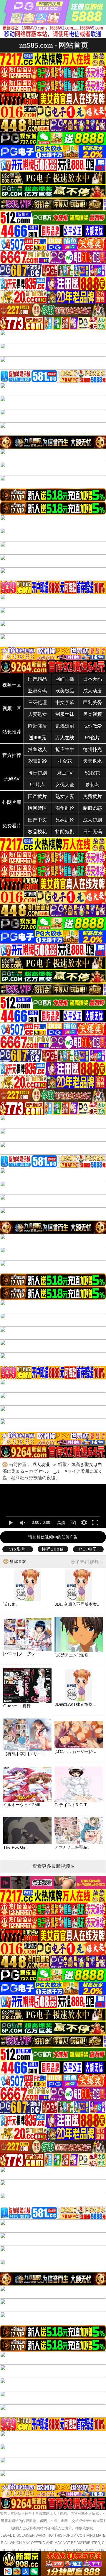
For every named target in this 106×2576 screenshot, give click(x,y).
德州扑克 (92, 749)
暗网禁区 (37, 808)
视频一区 (12, 685)
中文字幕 (65, 702)
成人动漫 (92, 691)
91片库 (37, 785)
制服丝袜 (65, 714)
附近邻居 (37, 726)
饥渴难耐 (65, 726)
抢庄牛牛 (65, 749)
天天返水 (92, 761)
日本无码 (92, 679)
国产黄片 (37, 796)
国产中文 (37, 820)
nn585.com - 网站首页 (54, 45)
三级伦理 (37, 702)
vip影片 (18, 1549)
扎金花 (65, 761)
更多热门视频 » (87, 1562)
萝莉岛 (92, 785)
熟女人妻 (65, 796)
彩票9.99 (38, 761)
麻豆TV (65, 773)
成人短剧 (92, 820)
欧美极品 (65, 691)
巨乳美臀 (92, 702)
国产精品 (37, 679)
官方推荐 (12, 755)
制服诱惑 (92, 808)
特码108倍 (53, 1549)
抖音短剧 (37, 773)
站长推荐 (12, 732)
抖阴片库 (12, 802)
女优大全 (65, 785)
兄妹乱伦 (65, 820)
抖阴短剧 (65, 832)
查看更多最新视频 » (53, 1866)
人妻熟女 (37, 714)
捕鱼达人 (37, 749)
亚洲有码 (37, 691)
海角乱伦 (65, 808)
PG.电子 (88, 1549)
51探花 (92, 773)
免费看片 (12, 826)
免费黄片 (92, 796)
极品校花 (37, 832)
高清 (61, 1523)
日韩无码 (92, 832)
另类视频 (92, 714)
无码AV (12, 779)
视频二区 (12, 708)
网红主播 (65, 679)
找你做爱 (92, 726)
